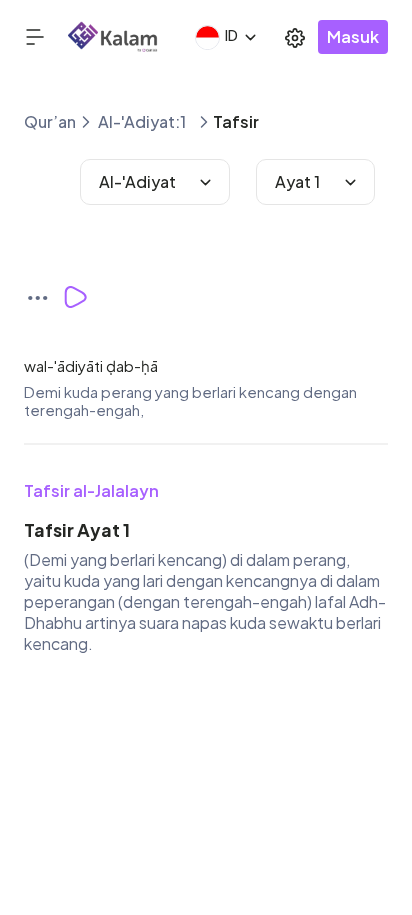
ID (231, 35)
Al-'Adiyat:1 (142, 121)
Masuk (353, 36)
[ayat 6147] (44, 297)
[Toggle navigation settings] (295, 37)
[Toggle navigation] (46, 36)
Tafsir (236, 121)
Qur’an (50, 121)
